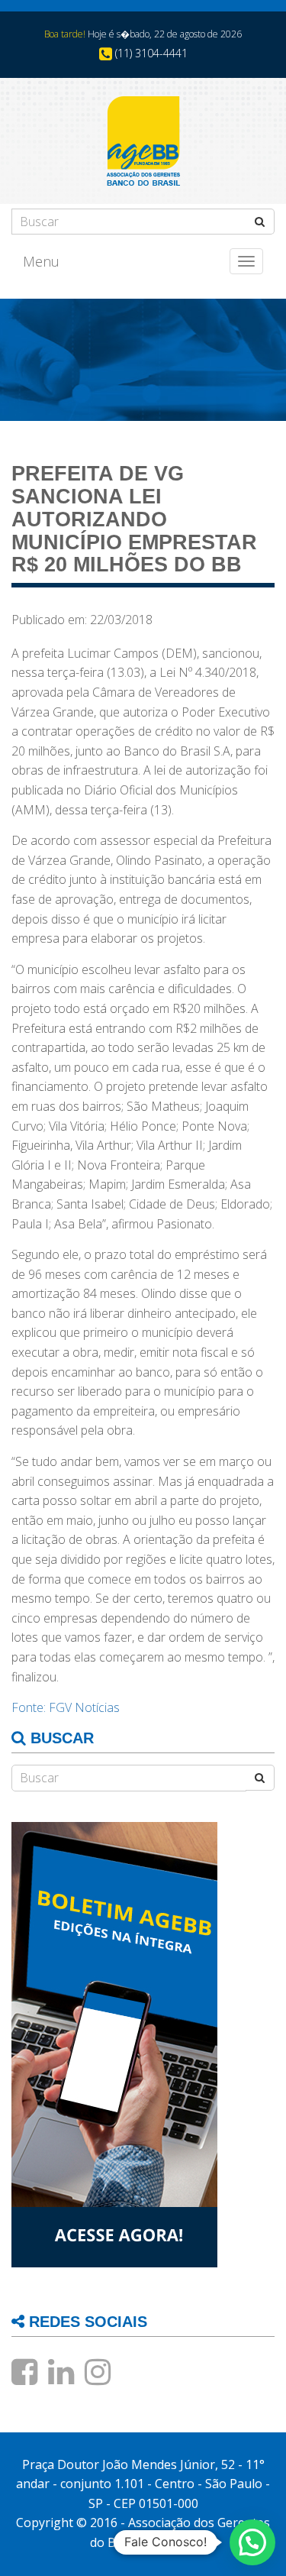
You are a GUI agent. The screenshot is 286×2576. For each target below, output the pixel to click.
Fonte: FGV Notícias (66, 1707)
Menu (41, 261)
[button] (252, 2542)
